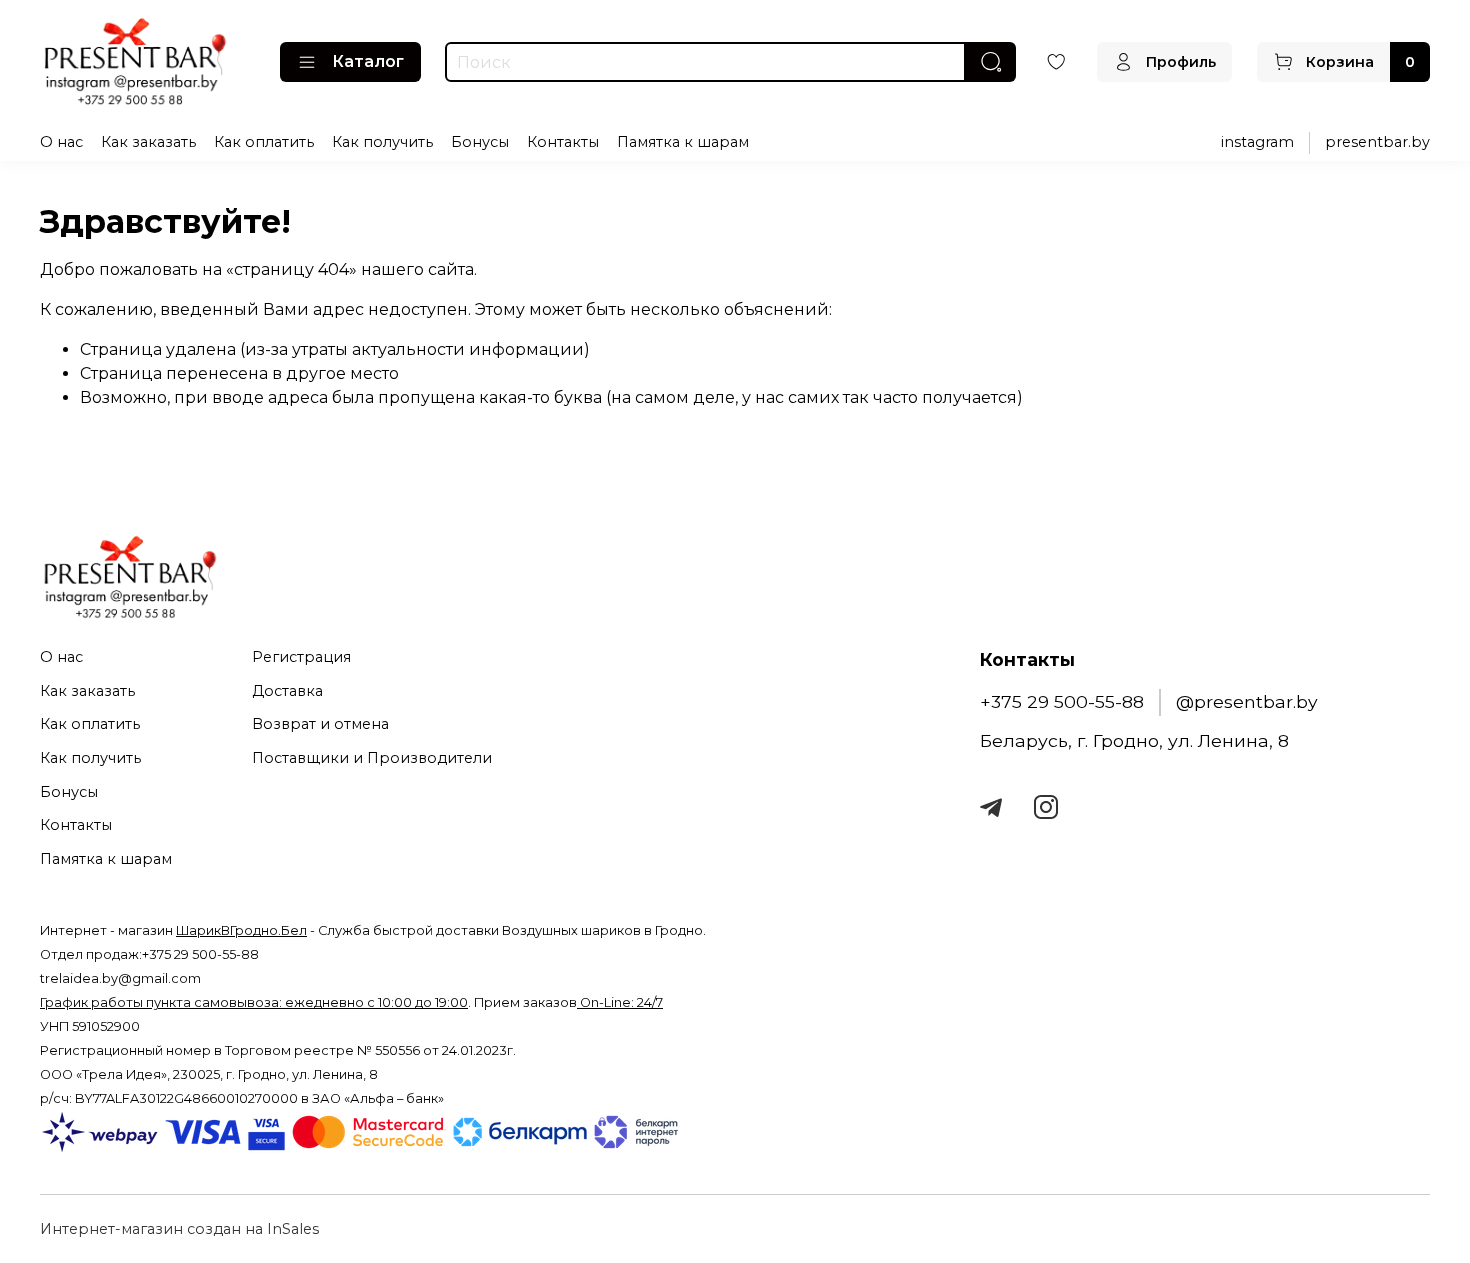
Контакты (563, 142)
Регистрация (301, 657)
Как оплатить (264, 142)
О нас (61, 142)
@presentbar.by (1247, 701)
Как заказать (148, 142)
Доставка (287, 691)
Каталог (368, 61)
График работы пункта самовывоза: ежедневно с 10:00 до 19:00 (254, 1002)
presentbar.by (1377, 142)
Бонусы (480, 142)
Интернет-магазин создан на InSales (179, 1229)
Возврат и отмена (320, 724)
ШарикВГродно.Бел (241, 930)
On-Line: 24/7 (620, 1002)
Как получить (382, 142)
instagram (1257, 142)
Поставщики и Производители (372, 758)
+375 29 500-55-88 (1062, 701)
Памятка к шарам (683, 142)
